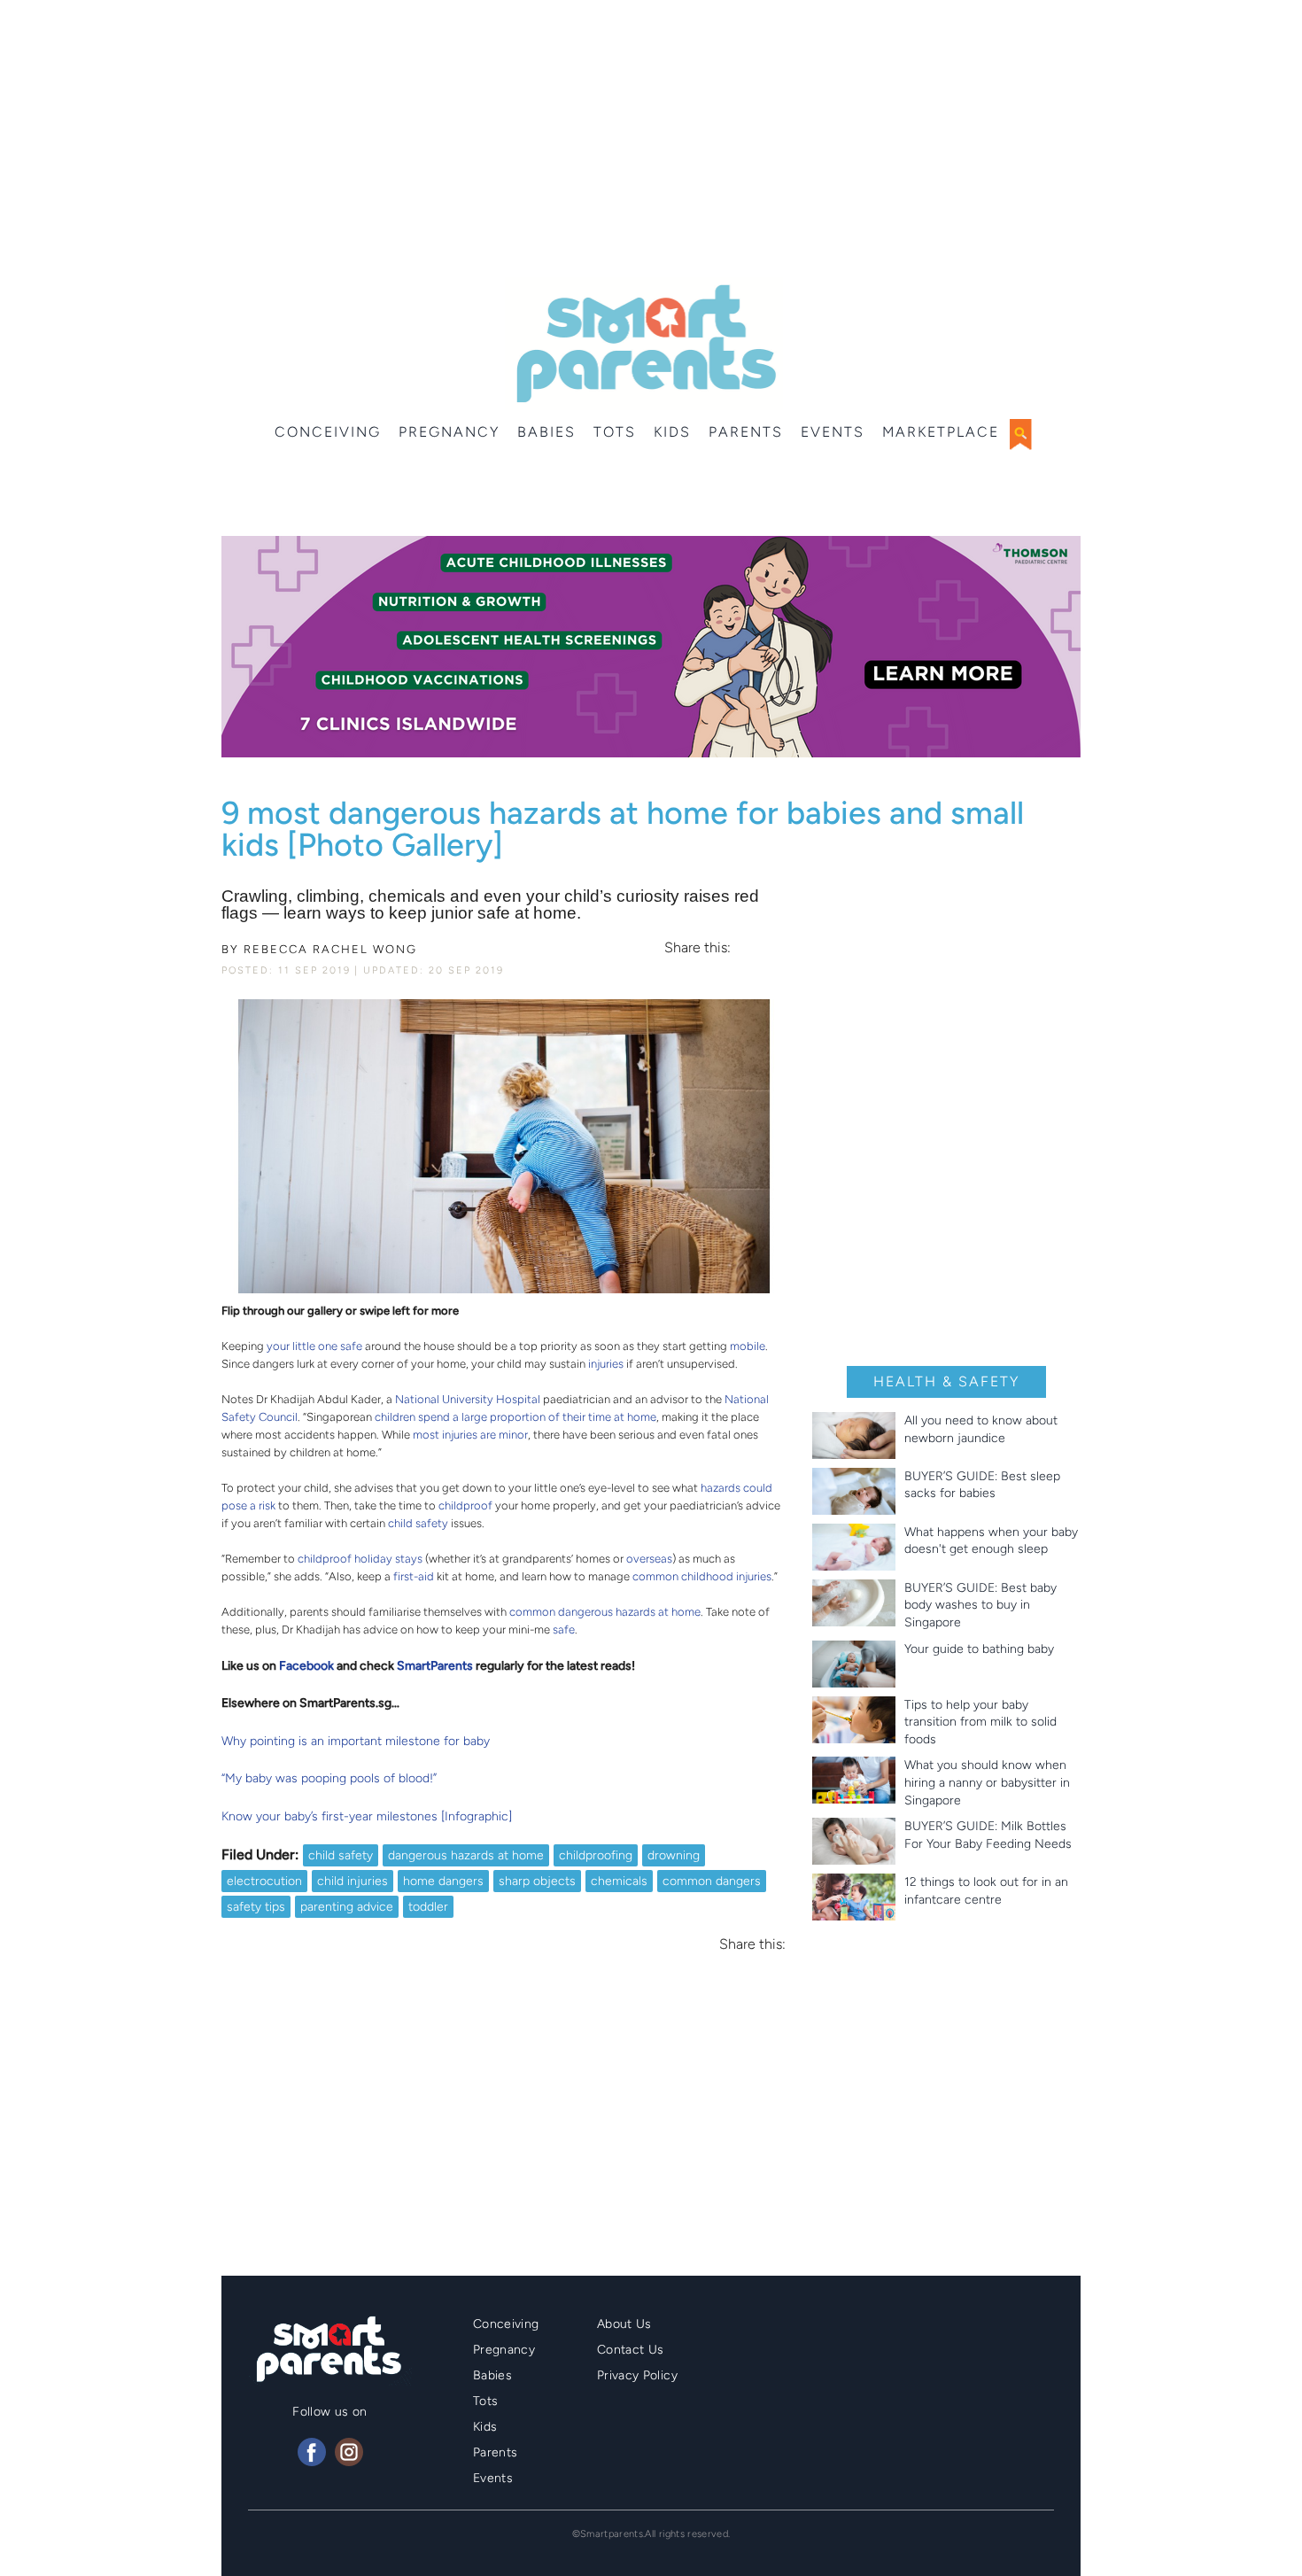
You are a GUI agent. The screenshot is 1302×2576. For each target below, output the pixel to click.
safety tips (256, 1907)
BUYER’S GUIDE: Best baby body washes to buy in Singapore (980, 1605)
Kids (672, 432)
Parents (746, 432)
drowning (674, 1855)
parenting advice (347, 1907)
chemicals (619, 1881)
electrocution (264, 1881)
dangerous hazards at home (466, 1855)
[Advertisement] (651, 142)
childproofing (596, 1855)
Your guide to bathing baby (979, 1649)
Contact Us (631, 2350)
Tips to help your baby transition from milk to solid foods (980, 1722)
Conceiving (328, 432)
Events (833, 432)
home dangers (443, 1881)
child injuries (353, 1881)
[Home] (644, 344)
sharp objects (537, 1881)
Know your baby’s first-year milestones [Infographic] (367, 1816)
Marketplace (941, 432)
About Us (624, 2324)
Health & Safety (946, 1381)
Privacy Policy (637, 2375)
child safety (341, 1855)
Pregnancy (449, 432)
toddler (428, 1907)
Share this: (697, 948)
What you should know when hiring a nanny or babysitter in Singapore (987, 1782)
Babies (546, 432)
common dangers (712, 1881)
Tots (615, 432)
